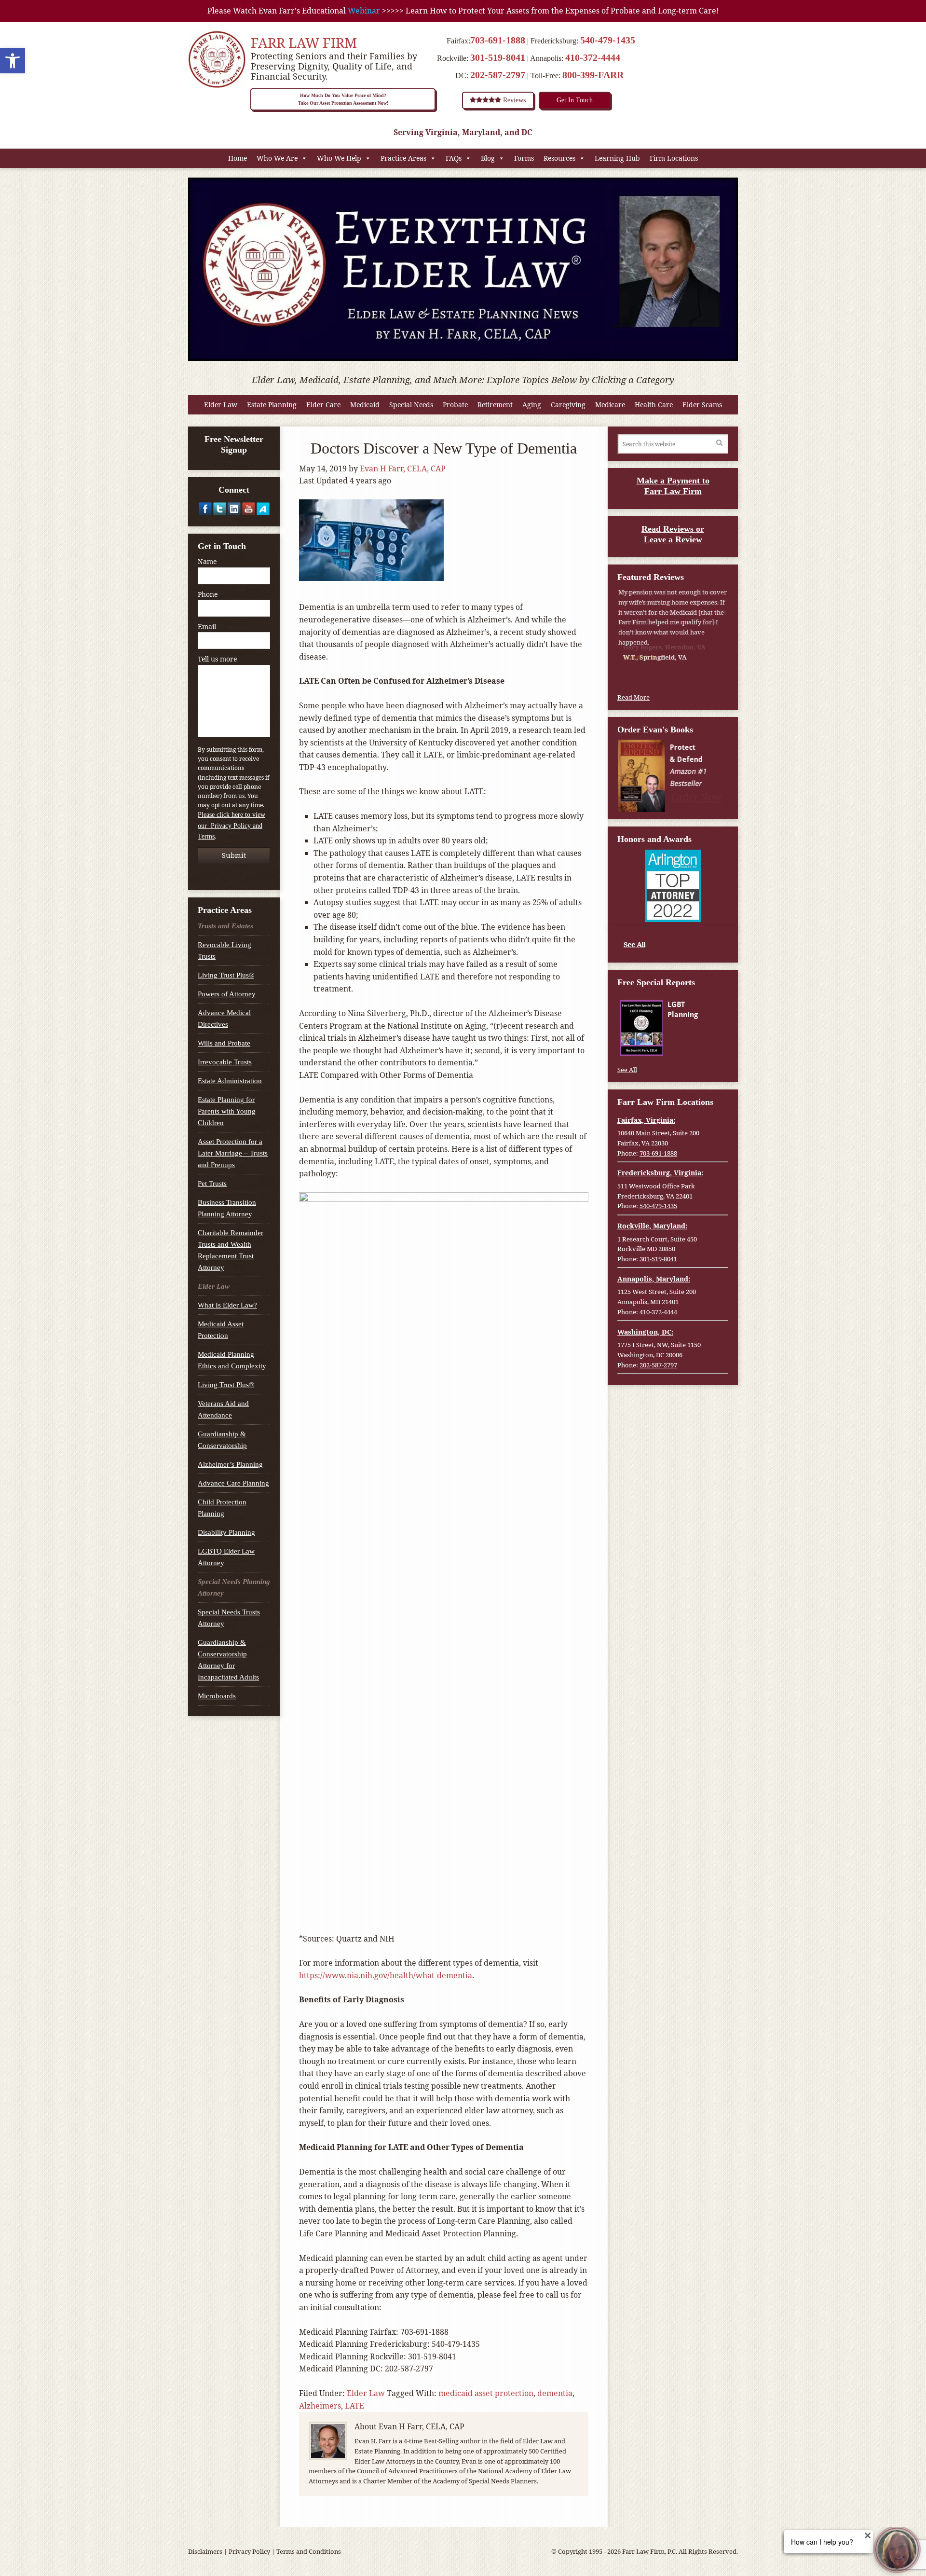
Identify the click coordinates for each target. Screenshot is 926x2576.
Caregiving (568, 405)
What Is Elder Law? (227, 1305)
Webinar (364, 11)
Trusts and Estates (225, 926)
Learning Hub (617, 158)
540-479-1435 (608, 40)
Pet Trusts (212, 1184)
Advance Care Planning (233, 1483)
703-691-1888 (498, 40)
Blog (488, 158)
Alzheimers (320, 2406)
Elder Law (221, 405)
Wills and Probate (224, 1043)
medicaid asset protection (486, 2393)
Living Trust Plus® (226, 975)
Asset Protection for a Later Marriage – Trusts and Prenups (233, 1153)
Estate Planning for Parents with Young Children (227, 1111)
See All (634, 944)
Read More (633, 697)
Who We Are (277, 158)
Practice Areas (403, 158)
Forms (524, 158)
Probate (455, 405)
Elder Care (323, 405)
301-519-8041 (498, 57)
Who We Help (339, 158)
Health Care (654, 405)
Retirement (495, 405)
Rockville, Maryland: (652, 1226)
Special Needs (411, 405)
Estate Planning (272, 405)
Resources (559, 158)
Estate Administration (230, 1081)
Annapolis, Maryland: (654, 1279)
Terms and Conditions (309, 2551)
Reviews (513, 100)
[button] (13, 61)
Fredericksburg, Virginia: (660, 1173)
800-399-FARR (593, 75)
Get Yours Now (697, 1046)
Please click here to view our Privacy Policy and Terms (231, 826)
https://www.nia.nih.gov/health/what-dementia (386, 1975)
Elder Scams (702, 405)
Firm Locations (674, 158)
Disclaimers (205, 2551)
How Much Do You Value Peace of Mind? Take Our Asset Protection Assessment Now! (343, 99)
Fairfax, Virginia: (646, 1120)
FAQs (454, 158)
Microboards (217, 1696)
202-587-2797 (498, 75)
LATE (354, 2406)
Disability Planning (226, 1532)
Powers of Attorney (227, 994)
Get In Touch (575, 100)
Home (238, 158)
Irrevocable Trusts (225, 1062)
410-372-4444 (593, 57)
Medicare (610, 405)
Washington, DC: (645, 1332)
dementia (555, 2393)
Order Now (697, 796)
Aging (532, 405)
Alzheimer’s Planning (230, 1464)
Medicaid (365, 405)
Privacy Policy (249, 2551)
